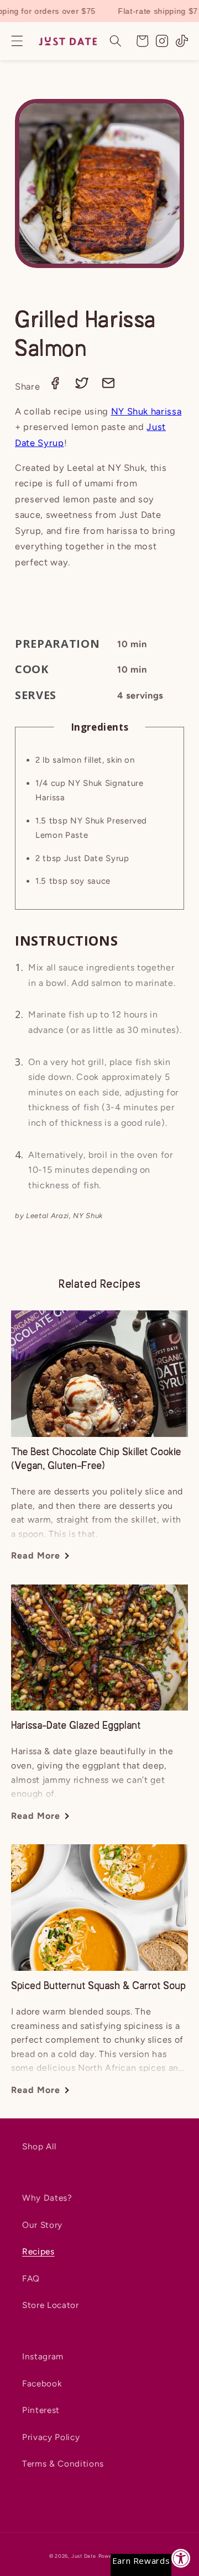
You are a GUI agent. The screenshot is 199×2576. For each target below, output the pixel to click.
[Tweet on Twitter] (83, 386)
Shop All (39, 2146)
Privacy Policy (51, 2437)
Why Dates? (47, 2198)
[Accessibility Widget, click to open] (181, 2558)
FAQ (31, 2278)
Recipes (38, 2251)
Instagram (43, 2356)
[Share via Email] (108, 386)
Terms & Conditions (63, 2464)
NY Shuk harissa (146, 411)
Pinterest (41, 2410)
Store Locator (51, 2305)
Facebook (42, 2383)
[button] (17, 41)
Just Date (84, 2556)
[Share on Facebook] (56, 386)
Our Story (42, 2225)
